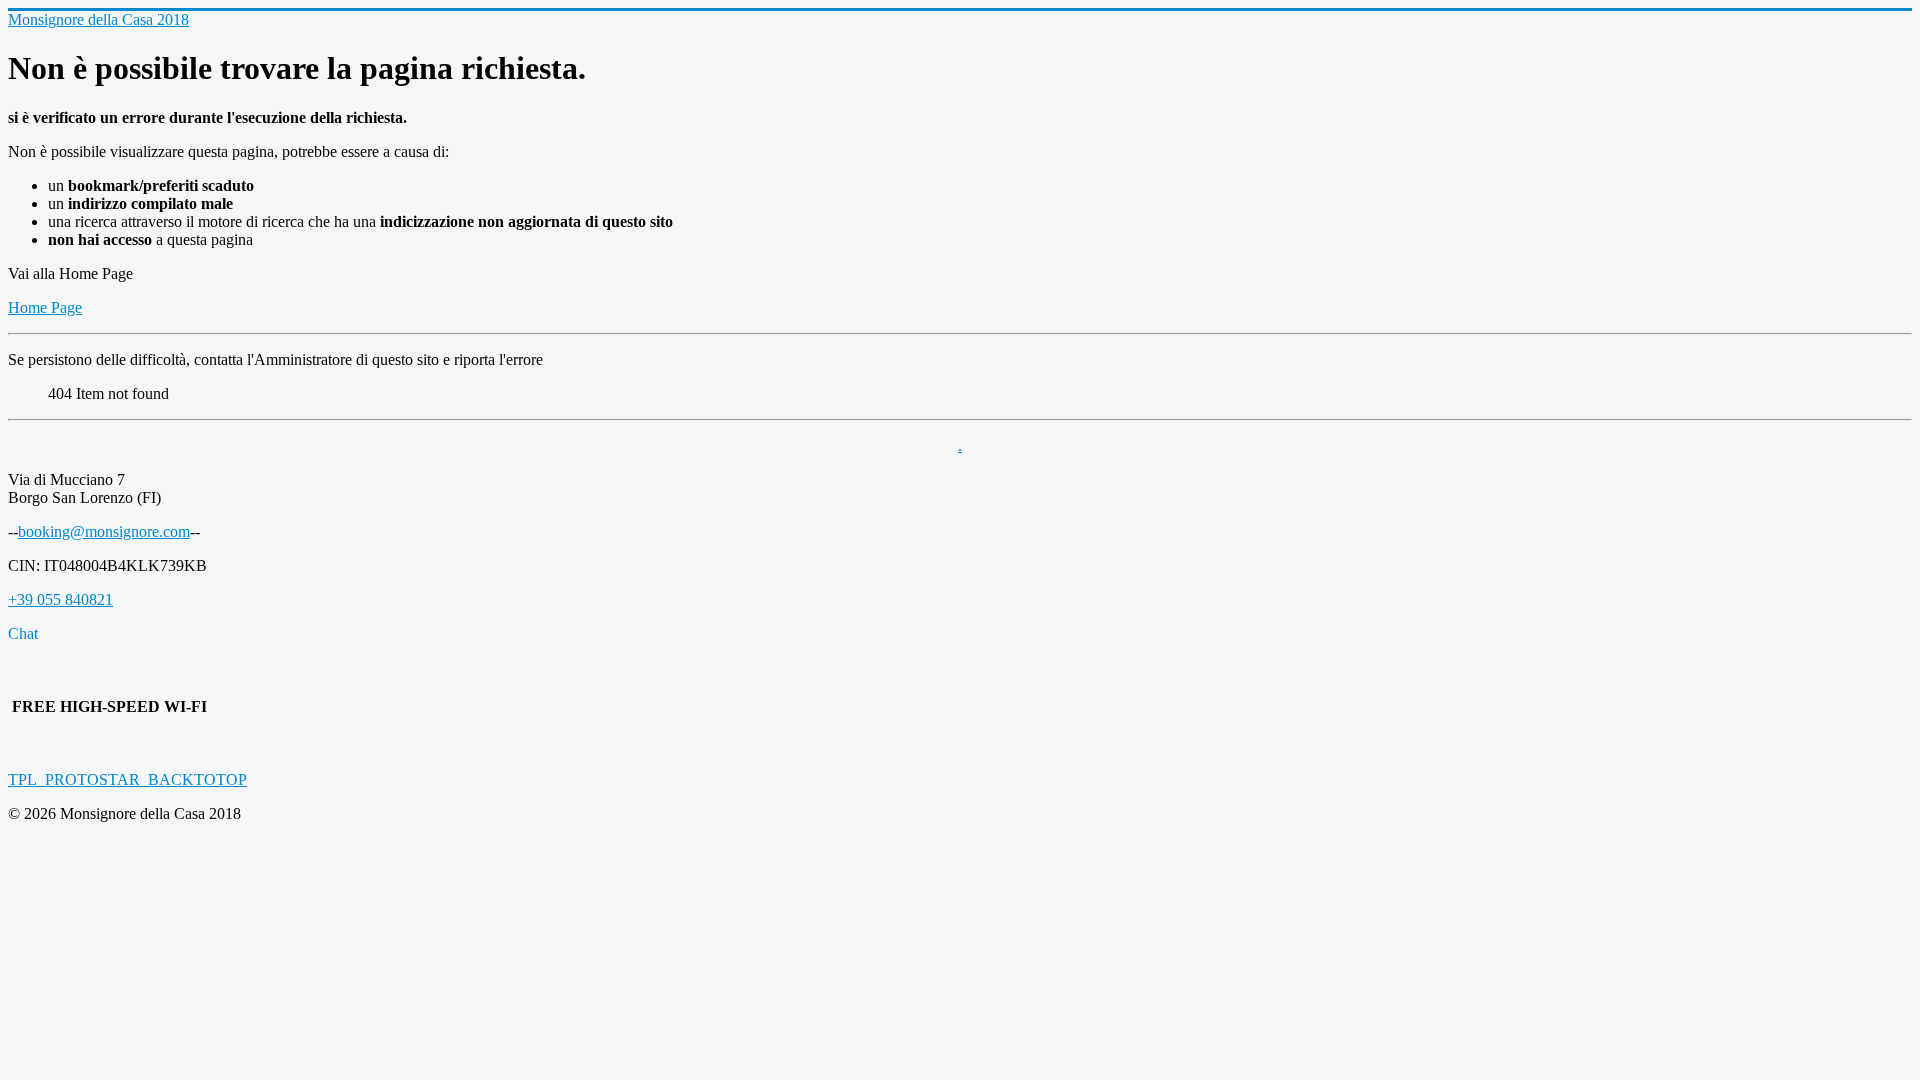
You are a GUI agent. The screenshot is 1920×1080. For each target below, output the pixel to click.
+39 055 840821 (60, 599)
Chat (23, 633)
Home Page (45, 307)
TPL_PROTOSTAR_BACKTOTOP (127, 779)
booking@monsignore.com (104, 531)
